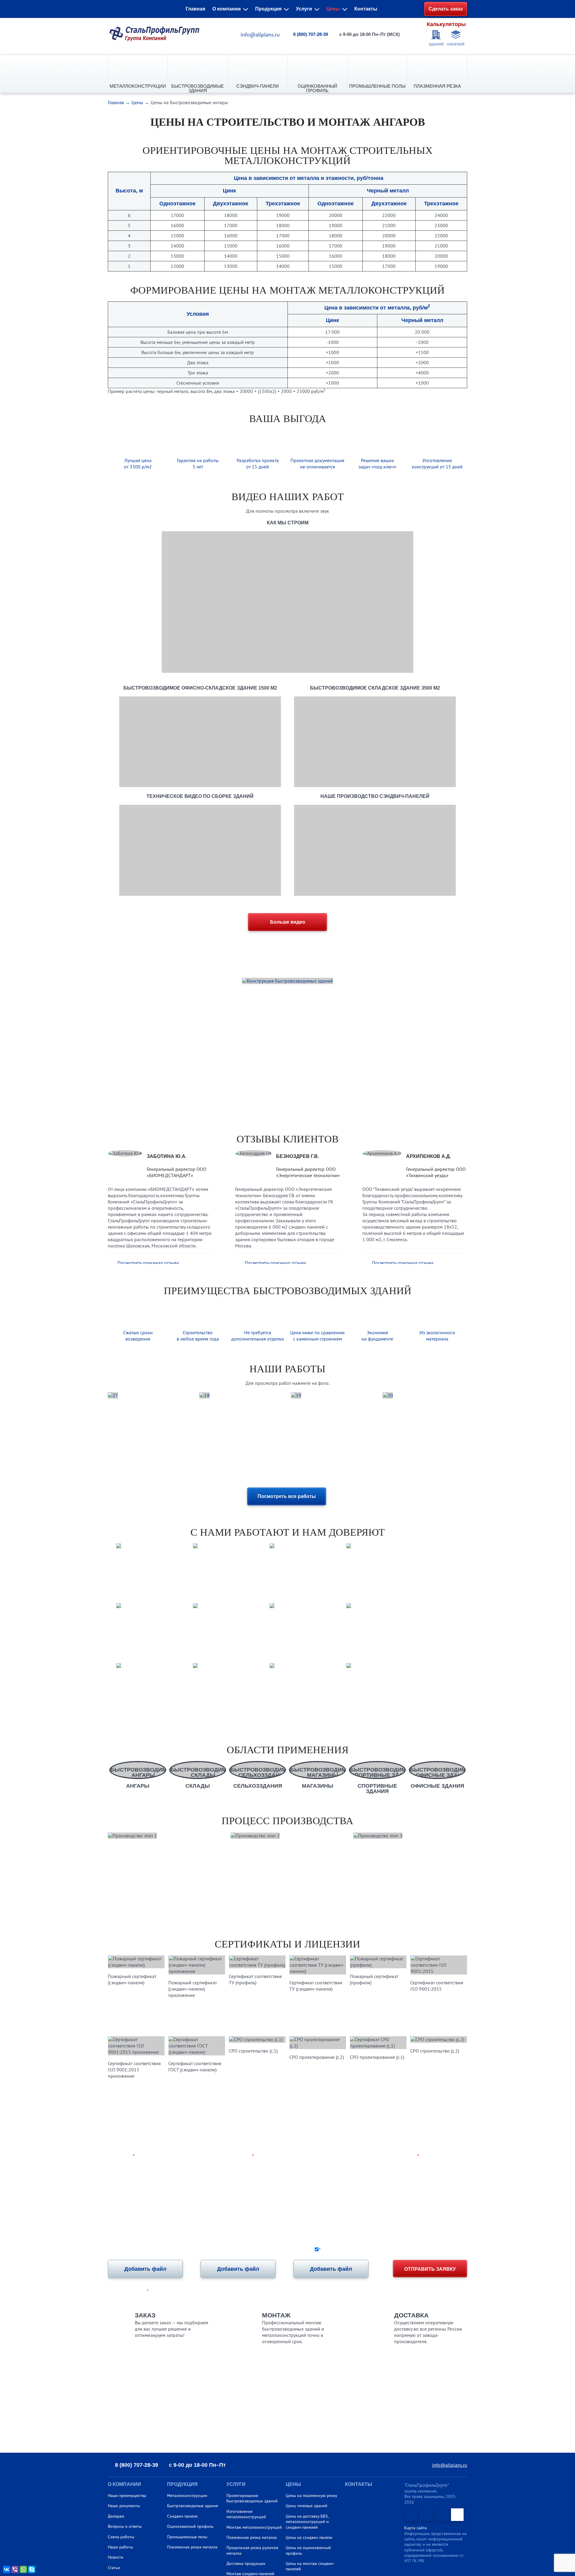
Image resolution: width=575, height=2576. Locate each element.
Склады (198, 1786)
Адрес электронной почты (386, 2156)
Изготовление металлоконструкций (246, 2514)
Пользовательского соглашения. (433, 2249)
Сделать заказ (446, 9)
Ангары (138, 1786)
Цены (333, 9)
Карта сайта (416, 2528)
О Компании (124, 2484)
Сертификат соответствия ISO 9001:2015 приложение (134, 2070)
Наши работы (120, 2547)
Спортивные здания (377, 1788)
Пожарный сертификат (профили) (374, 1979)
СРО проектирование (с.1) (377, 2057)
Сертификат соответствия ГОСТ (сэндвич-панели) (195, 2066)
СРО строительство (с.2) (435, 2051)
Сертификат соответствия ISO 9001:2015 (437, 1986)
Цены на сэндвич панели (309, 2537)
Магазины (318, 1786)
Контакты (366, 9)
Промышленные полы (377, 86)
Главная (195, 9)
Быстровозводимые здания (198, 88)
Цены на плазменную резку (311, 2495)
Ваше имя (121, 2156)
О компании (227, 9)
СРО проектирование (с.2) (317, 2057)
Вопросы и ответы (125, 2526)
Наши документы (124, 2506)
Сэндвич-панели (258, 86)
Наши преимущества (127, 2495)
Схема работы (121, 2537)
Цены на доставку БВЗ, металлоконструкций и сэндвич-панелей (307, 2522)
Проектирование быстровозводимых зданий (252, 2498)
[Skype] (32, 2569)
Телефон (242, 2156)
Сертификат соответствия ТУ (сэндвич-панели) (316, 1986)
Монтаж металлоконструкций (254, 2527)
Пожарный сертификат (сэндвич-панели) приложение (193, 1989)
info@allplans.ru (260, 35)
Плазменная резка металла (192, 2547)
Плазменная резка (437, 86)
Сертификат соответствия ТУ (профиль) (255, 1979)
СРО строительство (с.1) (253, 2051)
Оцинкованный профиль (317, 88)
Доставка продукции (246, 2563)
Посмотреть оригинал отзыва (148, 1263)
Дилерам (116, 2516)
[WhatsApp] (23, 2569)
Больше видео (288, 922)
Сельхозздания (258, 1786)
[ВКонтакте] (7, 2569)
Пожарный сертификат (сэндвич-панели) (132, 1979)
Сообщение (121, 2180)
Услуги (304, 9)
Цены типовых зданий (307, 2506)
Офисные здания (437, 1786)
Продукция (268, 9)
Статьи (114, 2568)
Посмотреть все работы (287, 1496)
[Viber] (15, 2569)
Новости (116, 2557)
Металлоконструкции (138, 86)
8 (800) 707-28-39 (311, 34)
